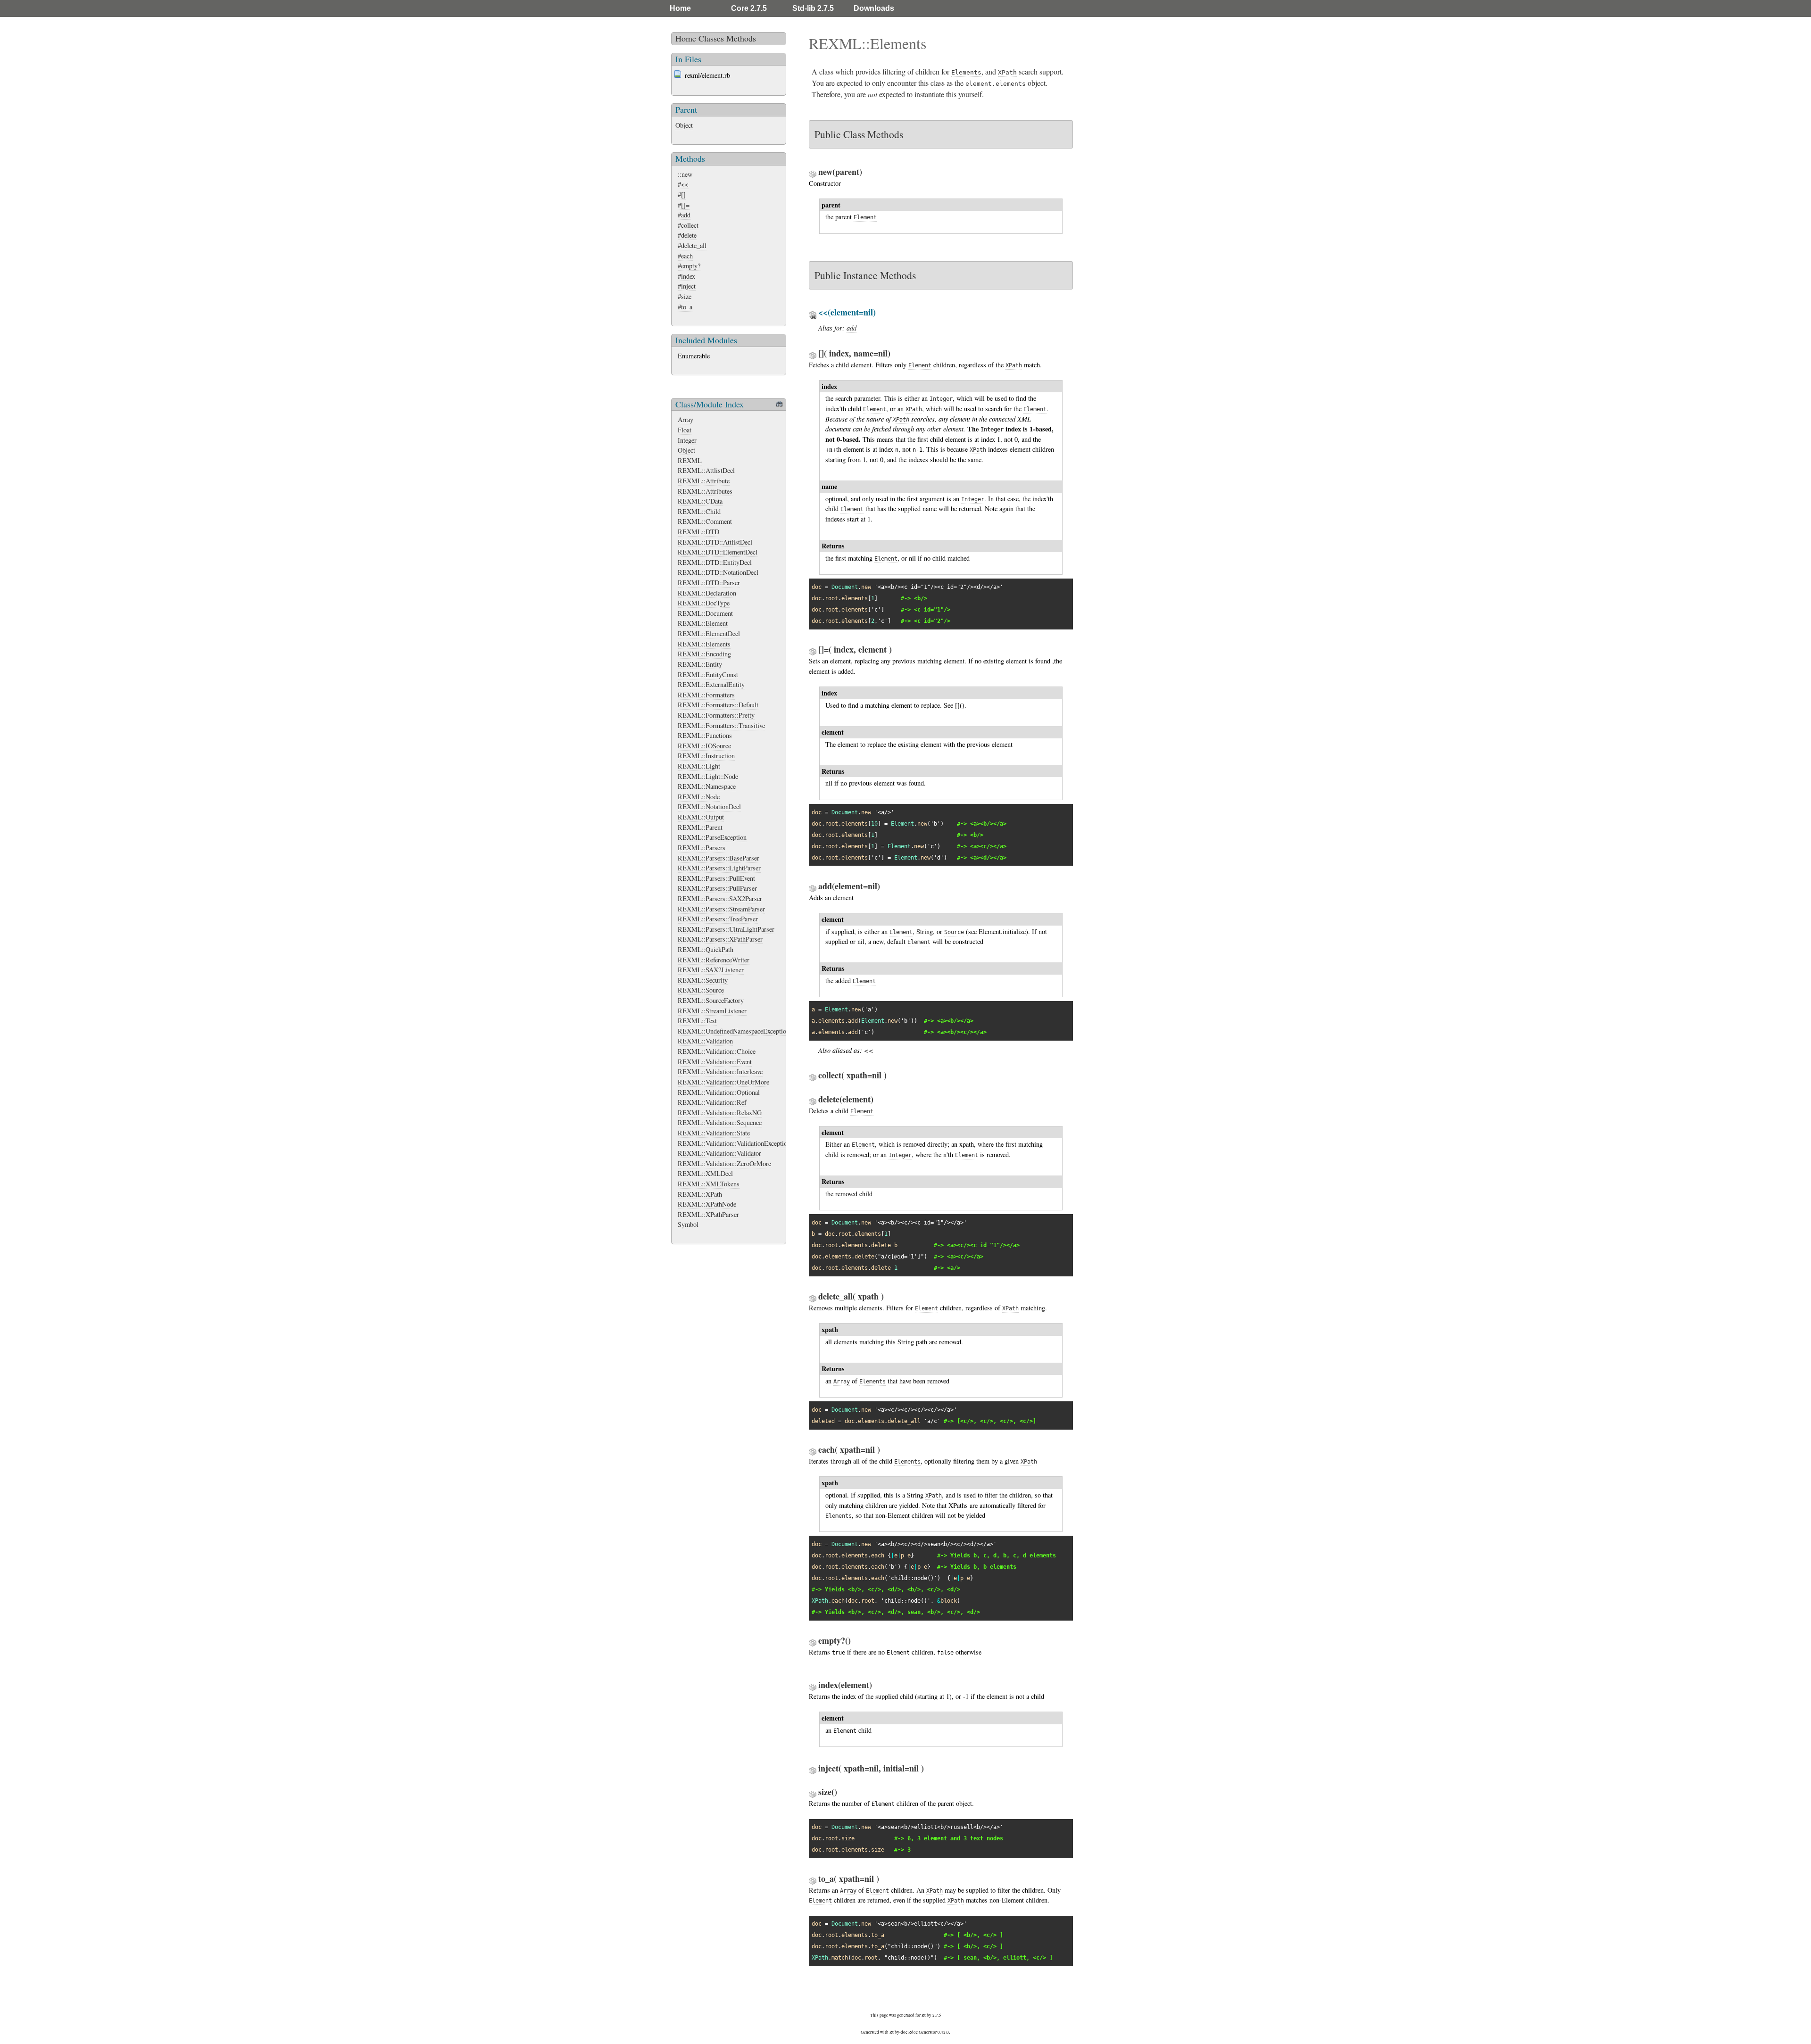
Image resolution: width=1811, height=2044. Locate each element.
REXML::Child (699, 511)
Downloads (874, 8)
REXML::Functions (705, 735)
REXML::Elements (704, 644)
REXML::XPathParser (708, 1214)
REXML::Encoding (704, 654)
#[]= (684, 205)
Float (685, 430)
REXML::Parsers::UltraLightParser (726, 929)
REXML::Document (705, 613)
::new (685, 174)
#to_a (685, 307)
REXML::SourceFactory (711, 1000)
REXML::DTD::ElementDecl (718, 552)
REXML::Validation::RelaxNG (720, 1113)
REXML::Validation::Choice (717, 1051)
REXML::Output (701, 817)
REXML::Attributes (705, 491)
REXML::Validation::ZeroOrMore (724, 1163)
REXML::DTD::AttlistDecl (715, 542)
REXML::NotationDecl (709, 807)
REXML (690, 460)
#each (685, 256)
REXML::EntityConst (708, 674)
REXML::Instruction (706, 756)
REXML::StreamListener (712, 1011)
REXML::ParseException (712, 837)
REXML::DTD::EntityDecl (715, 562)
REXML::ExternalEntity (711, 684)
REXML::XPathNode (707, 1204)
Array (685, 419)
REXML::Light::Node (708, 776)
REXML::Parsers (702, 848)
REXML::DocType (704, 603)
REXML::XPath (700, 1194)
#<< (683, 184)
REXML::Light (699, 766)
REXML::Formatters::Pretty (716, 715)
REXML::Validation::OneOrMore (723, 1082)
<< (869, 1050)
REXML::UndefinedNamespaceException (734, 1031)
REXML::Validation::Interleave (720, 1072)
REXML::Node (699, 797)
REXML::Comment (705, 521)
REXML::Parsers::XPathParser (720, 939)
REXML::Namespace (707, 786)
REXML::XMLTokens (709, 1184)
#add (684, 215)
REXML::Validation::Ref (712, 1102)
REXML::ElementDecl (709, 633)
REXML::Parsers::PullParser (717, 888)
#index (686, 276)
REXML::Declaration (707, 593)
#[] (682, 194)
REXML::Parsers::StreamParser (721, 909)
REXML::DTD (698, 532)
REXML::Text (697, 1021)
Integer (687, 440)
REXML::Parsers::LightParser (719, 868)
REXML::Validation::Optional (719, 1092)
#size (685, 296)
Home (680, 8)
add (852, 328)
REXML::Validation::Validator (719, 1153)
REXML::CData (700, 501)
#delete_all (692, 245)
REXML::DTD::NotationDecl (718, 572)
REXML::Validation (705, 1041)
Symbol (688, 1224)
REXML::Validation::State (714, 1133)
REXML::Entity (700, 664)
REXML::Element (703, 623)
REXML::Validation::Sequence (720, 1122)
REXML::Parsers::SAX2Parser (720, 898)
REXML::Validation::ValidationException (734, 1143)
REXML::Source (701, 990)
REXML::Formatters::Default (718, 705)
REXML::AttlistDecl (706, 470)
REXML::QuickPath (706, 949)
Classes (711, 38)
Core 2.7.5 (749, 8)
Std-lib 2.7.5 (813, 8)
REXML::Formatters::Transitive (721, 725)
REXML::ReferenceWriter (714, 960)
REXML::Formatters (706, 695)
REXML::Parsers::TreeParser (718, 919)
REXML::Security (703, 980)
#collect (688, 225)
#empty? (689, 266)
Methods (741, 38)
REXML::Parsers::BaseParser (719, 858)
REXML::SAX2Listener (711, 970)
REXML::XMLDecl (705, 1173)
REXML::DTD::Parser (709, 583)
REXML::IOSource (704, 746)
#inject (687, 286)
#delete (687, 235)
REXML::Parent (700, 827)
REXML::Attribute (704, 481)
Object (684, 125)
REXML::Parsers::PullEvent (716, 878)
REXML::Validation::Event (715, 1062)
